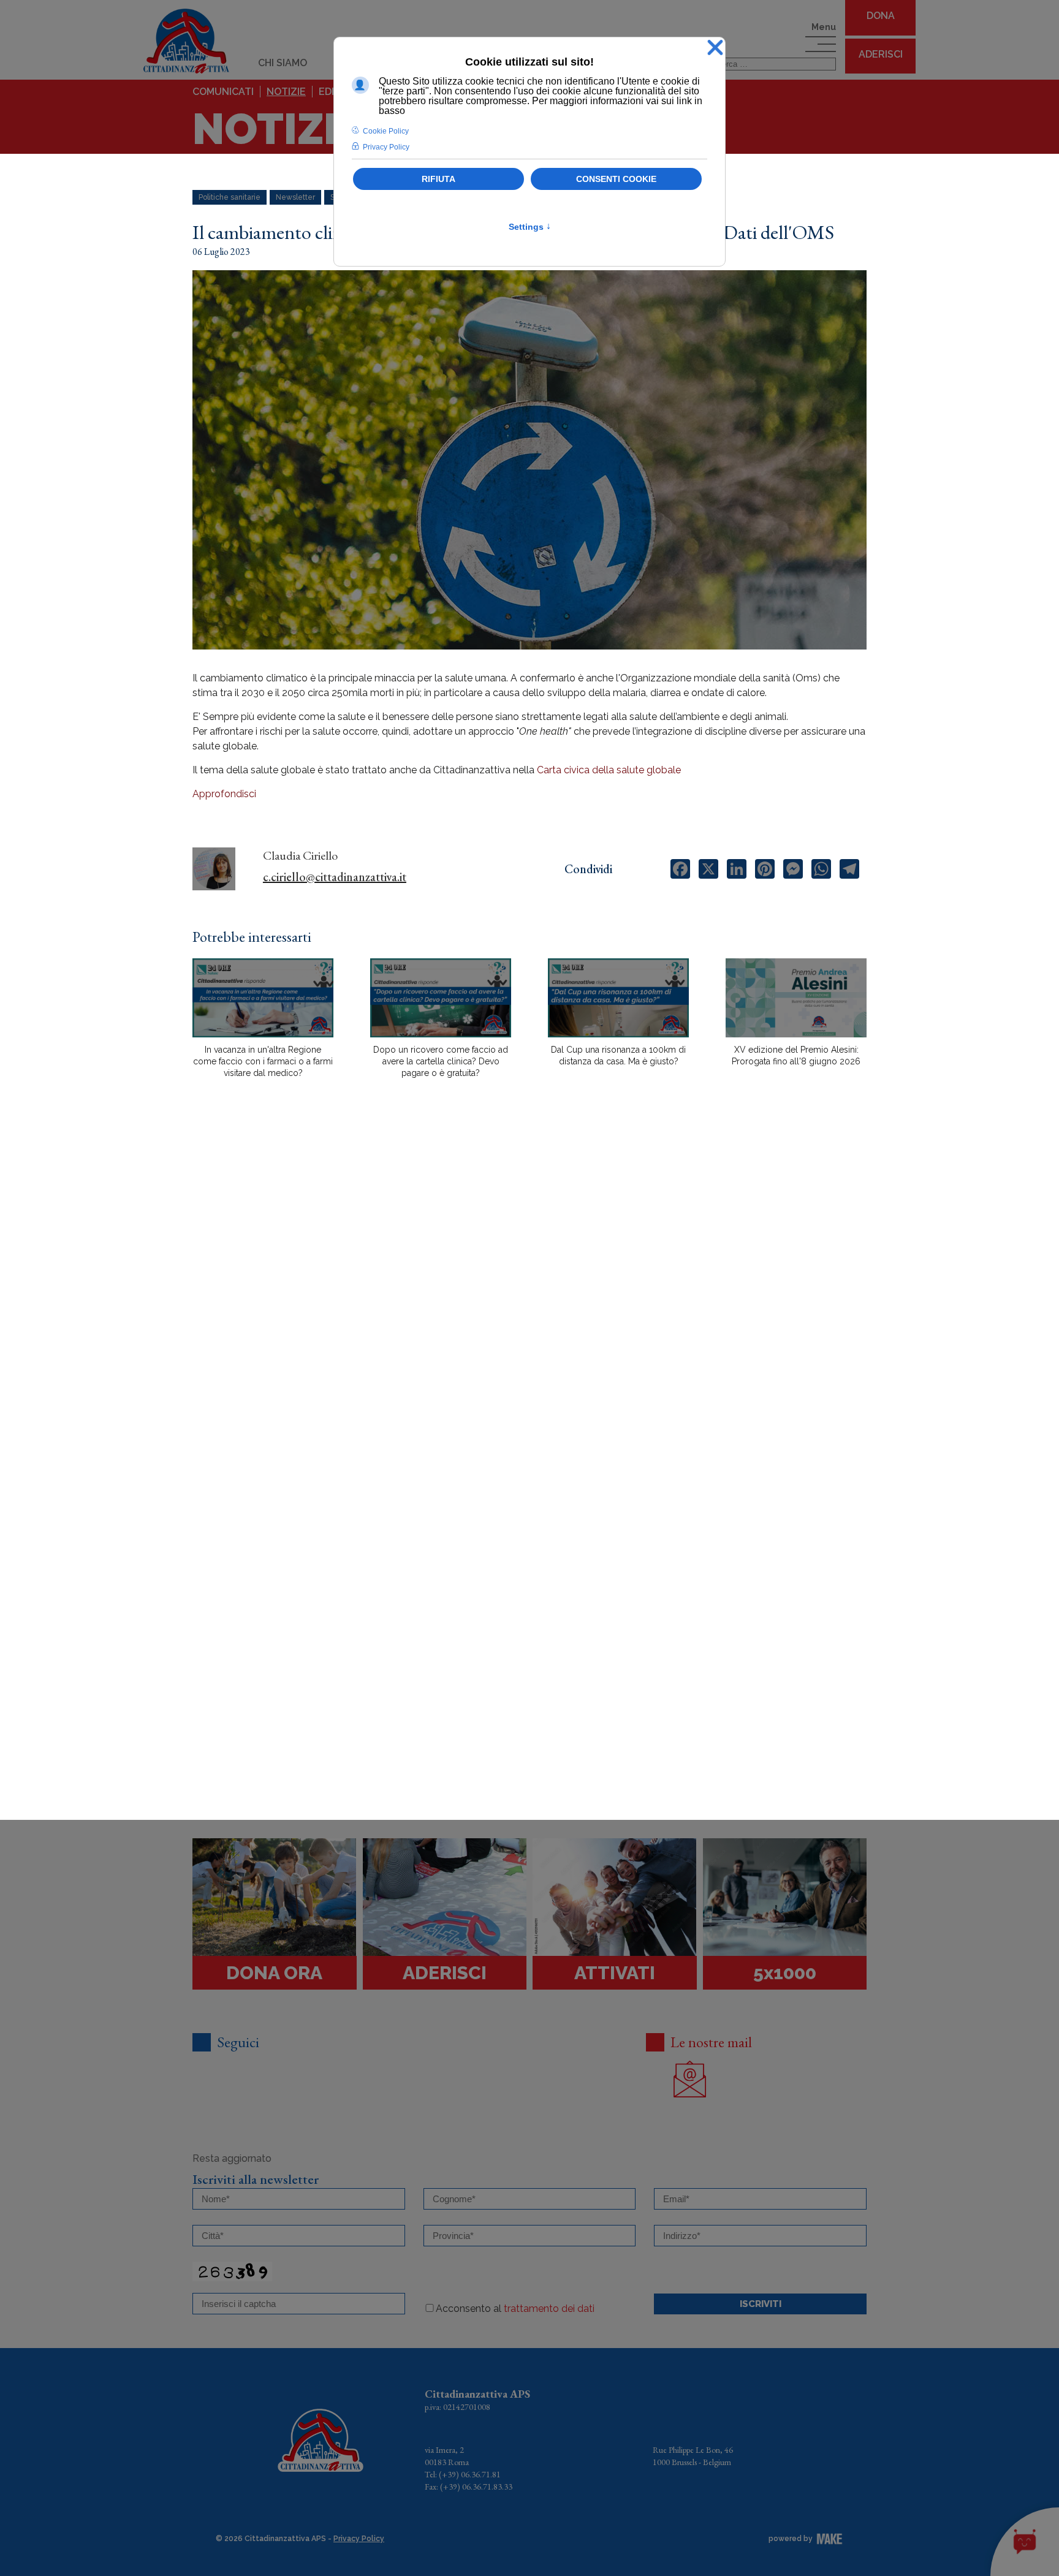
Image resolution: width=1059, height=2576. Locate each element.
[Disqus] (529, 1302)
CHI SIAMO (283, 63)
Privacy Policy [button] (386, 147)
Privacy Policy (359, 2539)
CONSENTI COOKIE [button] (616, 179)
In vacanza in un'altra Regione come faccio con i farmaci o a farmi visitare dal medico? (263, 1061)
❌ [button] (715, 48)
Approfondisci (224, 794)
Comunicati (223, 92)
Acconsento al (515, 2309)
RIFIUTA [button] (438, 179)
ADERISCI (881, 54)
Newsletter (295, 197)
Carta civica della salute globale (609, 770)
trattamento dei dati (549, 2309)
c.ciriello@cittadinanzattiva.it (335, 877)
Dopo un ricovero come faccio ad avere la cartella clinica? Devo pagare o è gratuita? (441, 1061)
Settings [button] (530, 227)
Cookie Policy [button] (386, 131)
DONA (881, 16)
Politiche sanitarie (230, 197)
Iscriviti (761, 2304)
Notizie (286, 92)
